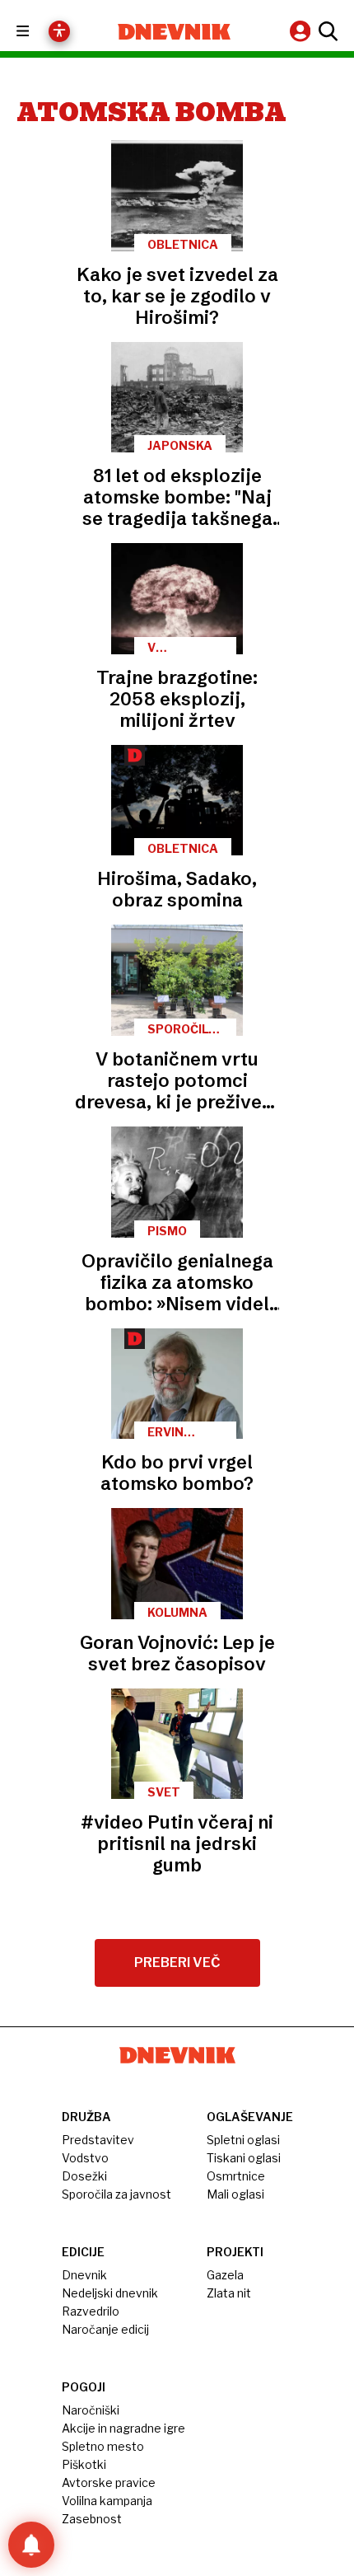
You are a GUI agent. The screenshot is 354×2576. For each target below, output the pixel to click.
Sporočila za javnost (116, 2194)
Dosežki (84, 2176)
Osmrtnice (236, 2176)
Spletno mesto (103, 2446)
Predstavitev (98, 2140)
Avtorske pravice (109, 2482)
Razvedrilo (91, 2311)
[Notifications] (31, 2545)
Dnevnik (84, 2275)
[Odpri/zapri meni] (37, 32)
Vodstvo (85, 2158)
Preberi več (177, 1962)
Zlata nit (229, 2293)
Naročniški (91, 2410)
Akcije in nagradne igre (123, 2428)
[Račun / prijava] (302, 31)
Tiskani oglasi (244, 2158)
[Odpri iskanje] (326, 31)
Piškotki (84, 2464)
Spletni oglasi (243, 2140)
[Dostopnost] (59, 31)
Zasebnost (92, 2519)
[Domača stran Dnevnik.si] (174, 32)
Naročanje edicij (105, 2329)
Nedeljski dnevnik (110, 2293)
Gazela (225, 2275)
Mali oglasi (235, 2194)
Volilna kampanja (107, 2501)
